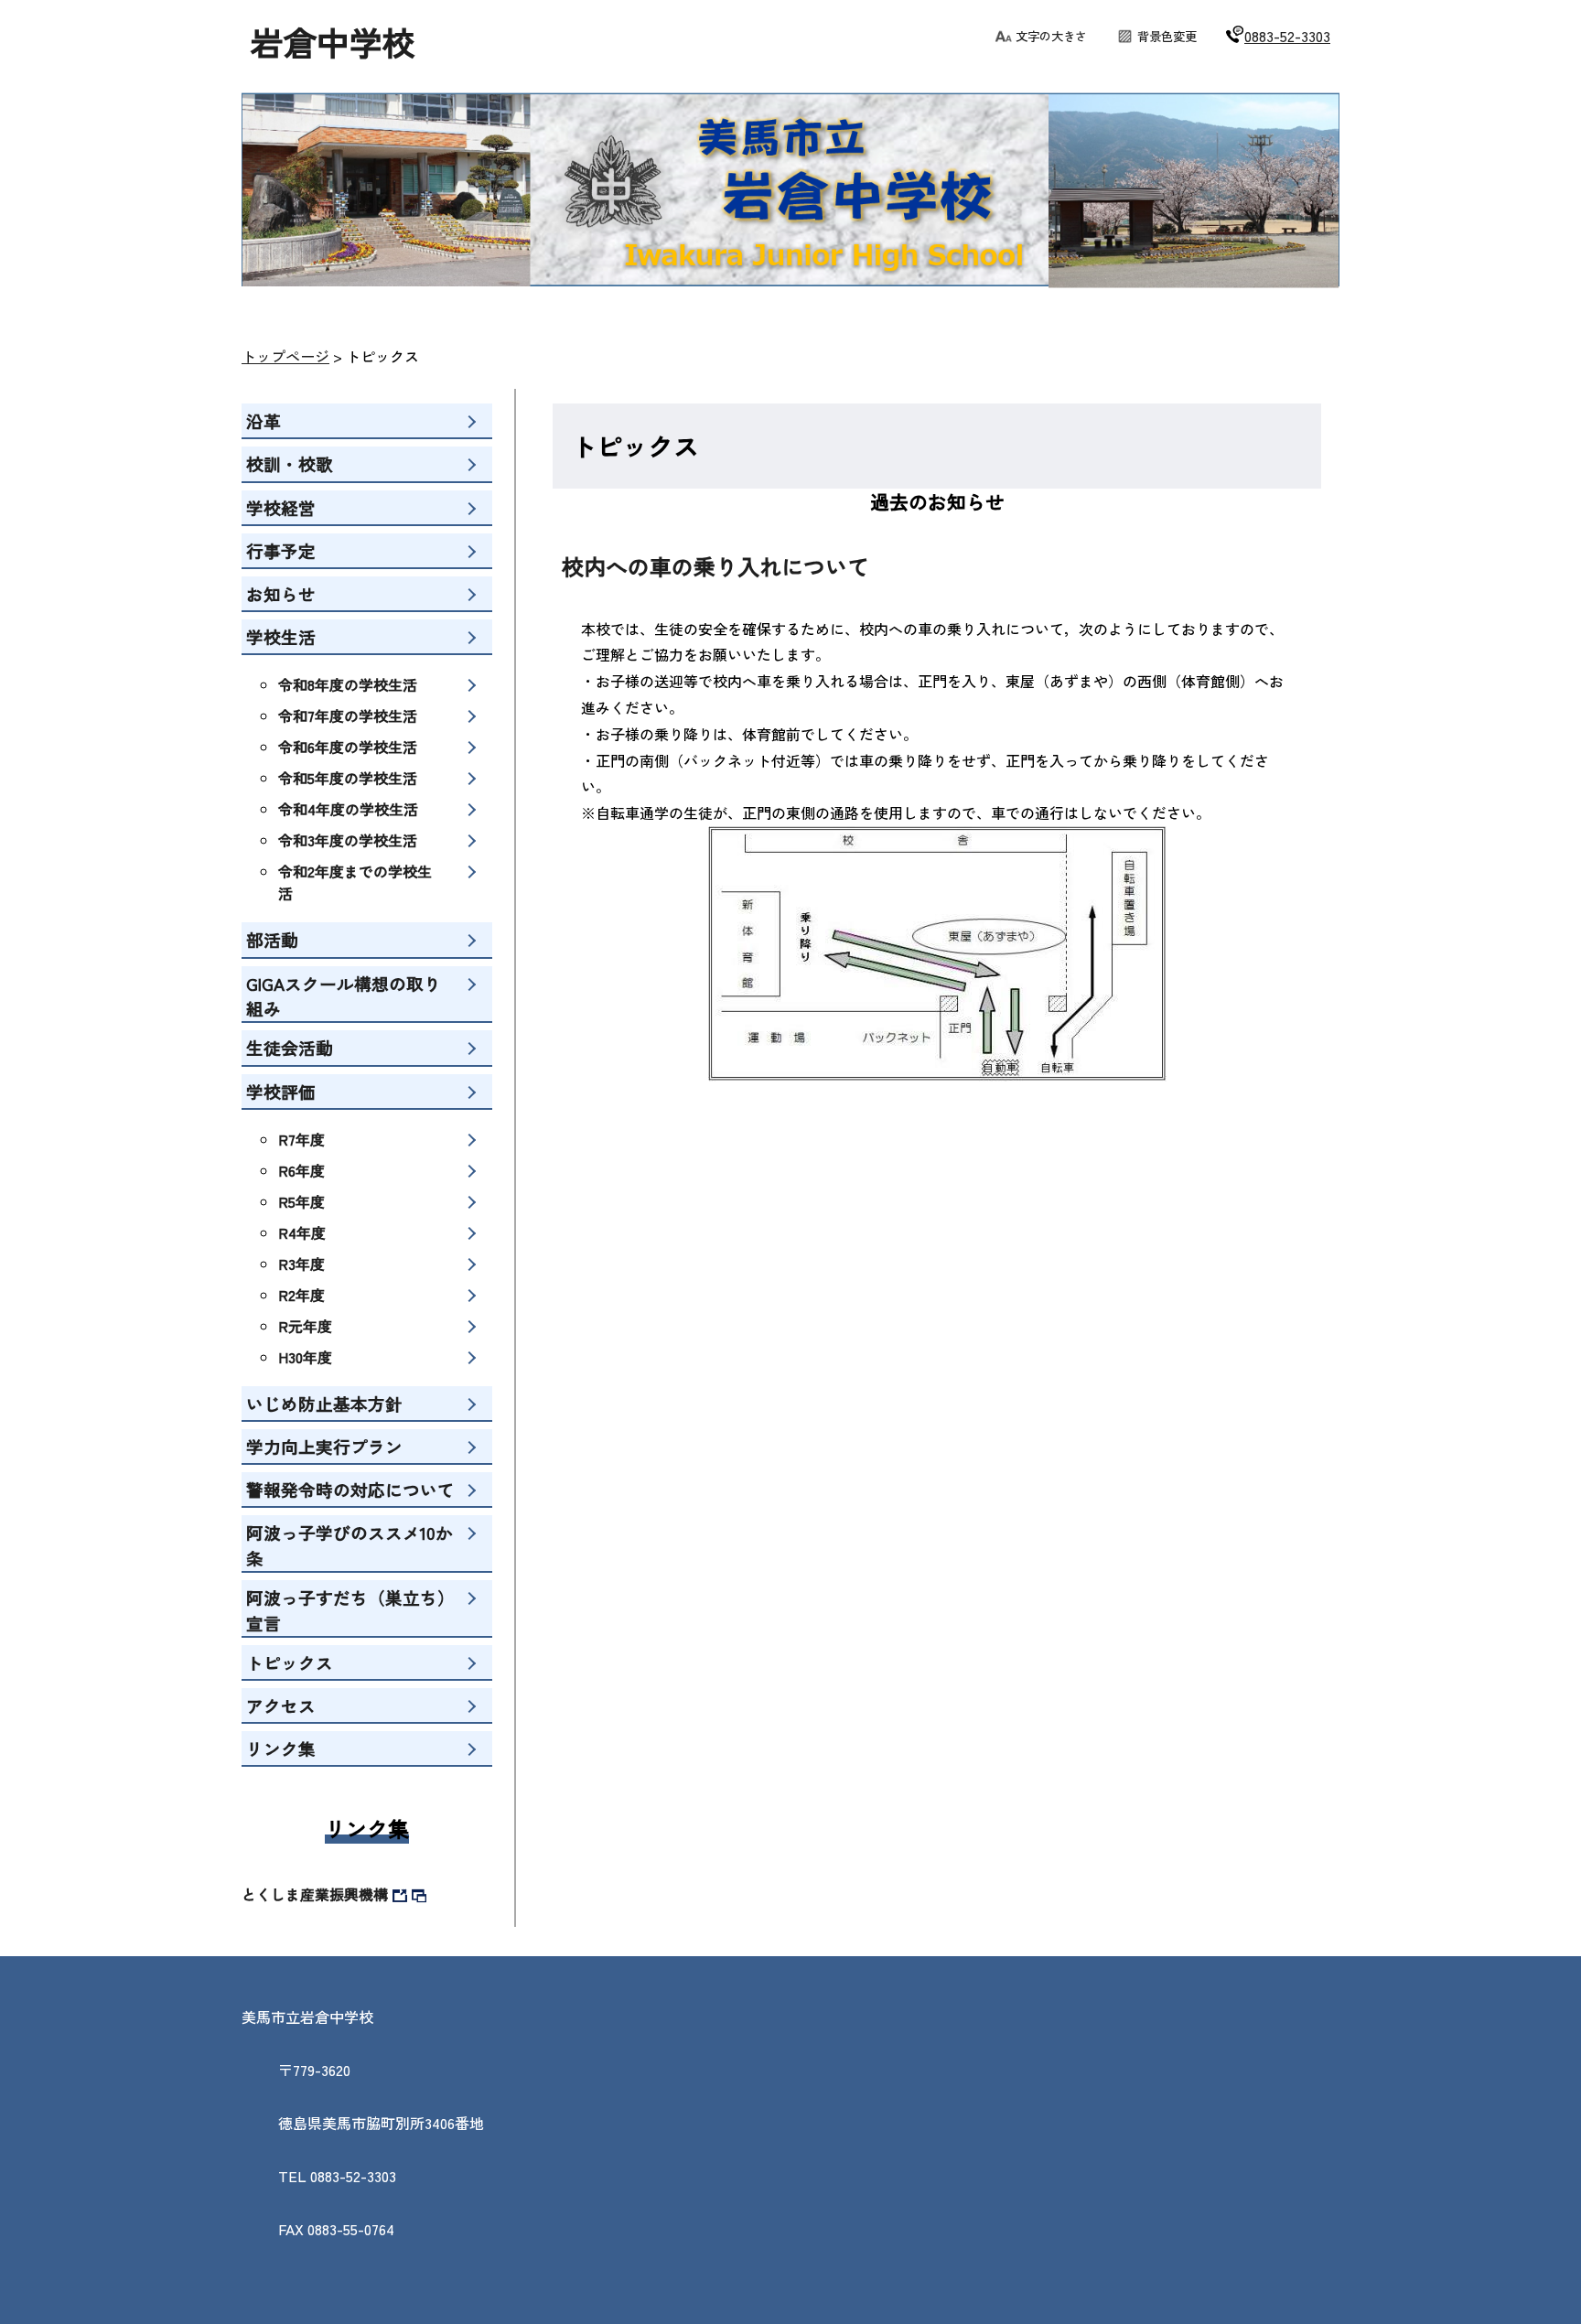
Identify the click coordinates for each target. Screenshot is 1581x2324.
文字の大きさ (1051, 36)
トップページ (285, 356)
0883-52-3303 (1287, 36)
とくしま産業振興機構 (315, 1894)
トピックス (382, 356)
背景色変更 (1167, 36)
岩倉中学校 (333, 41)
